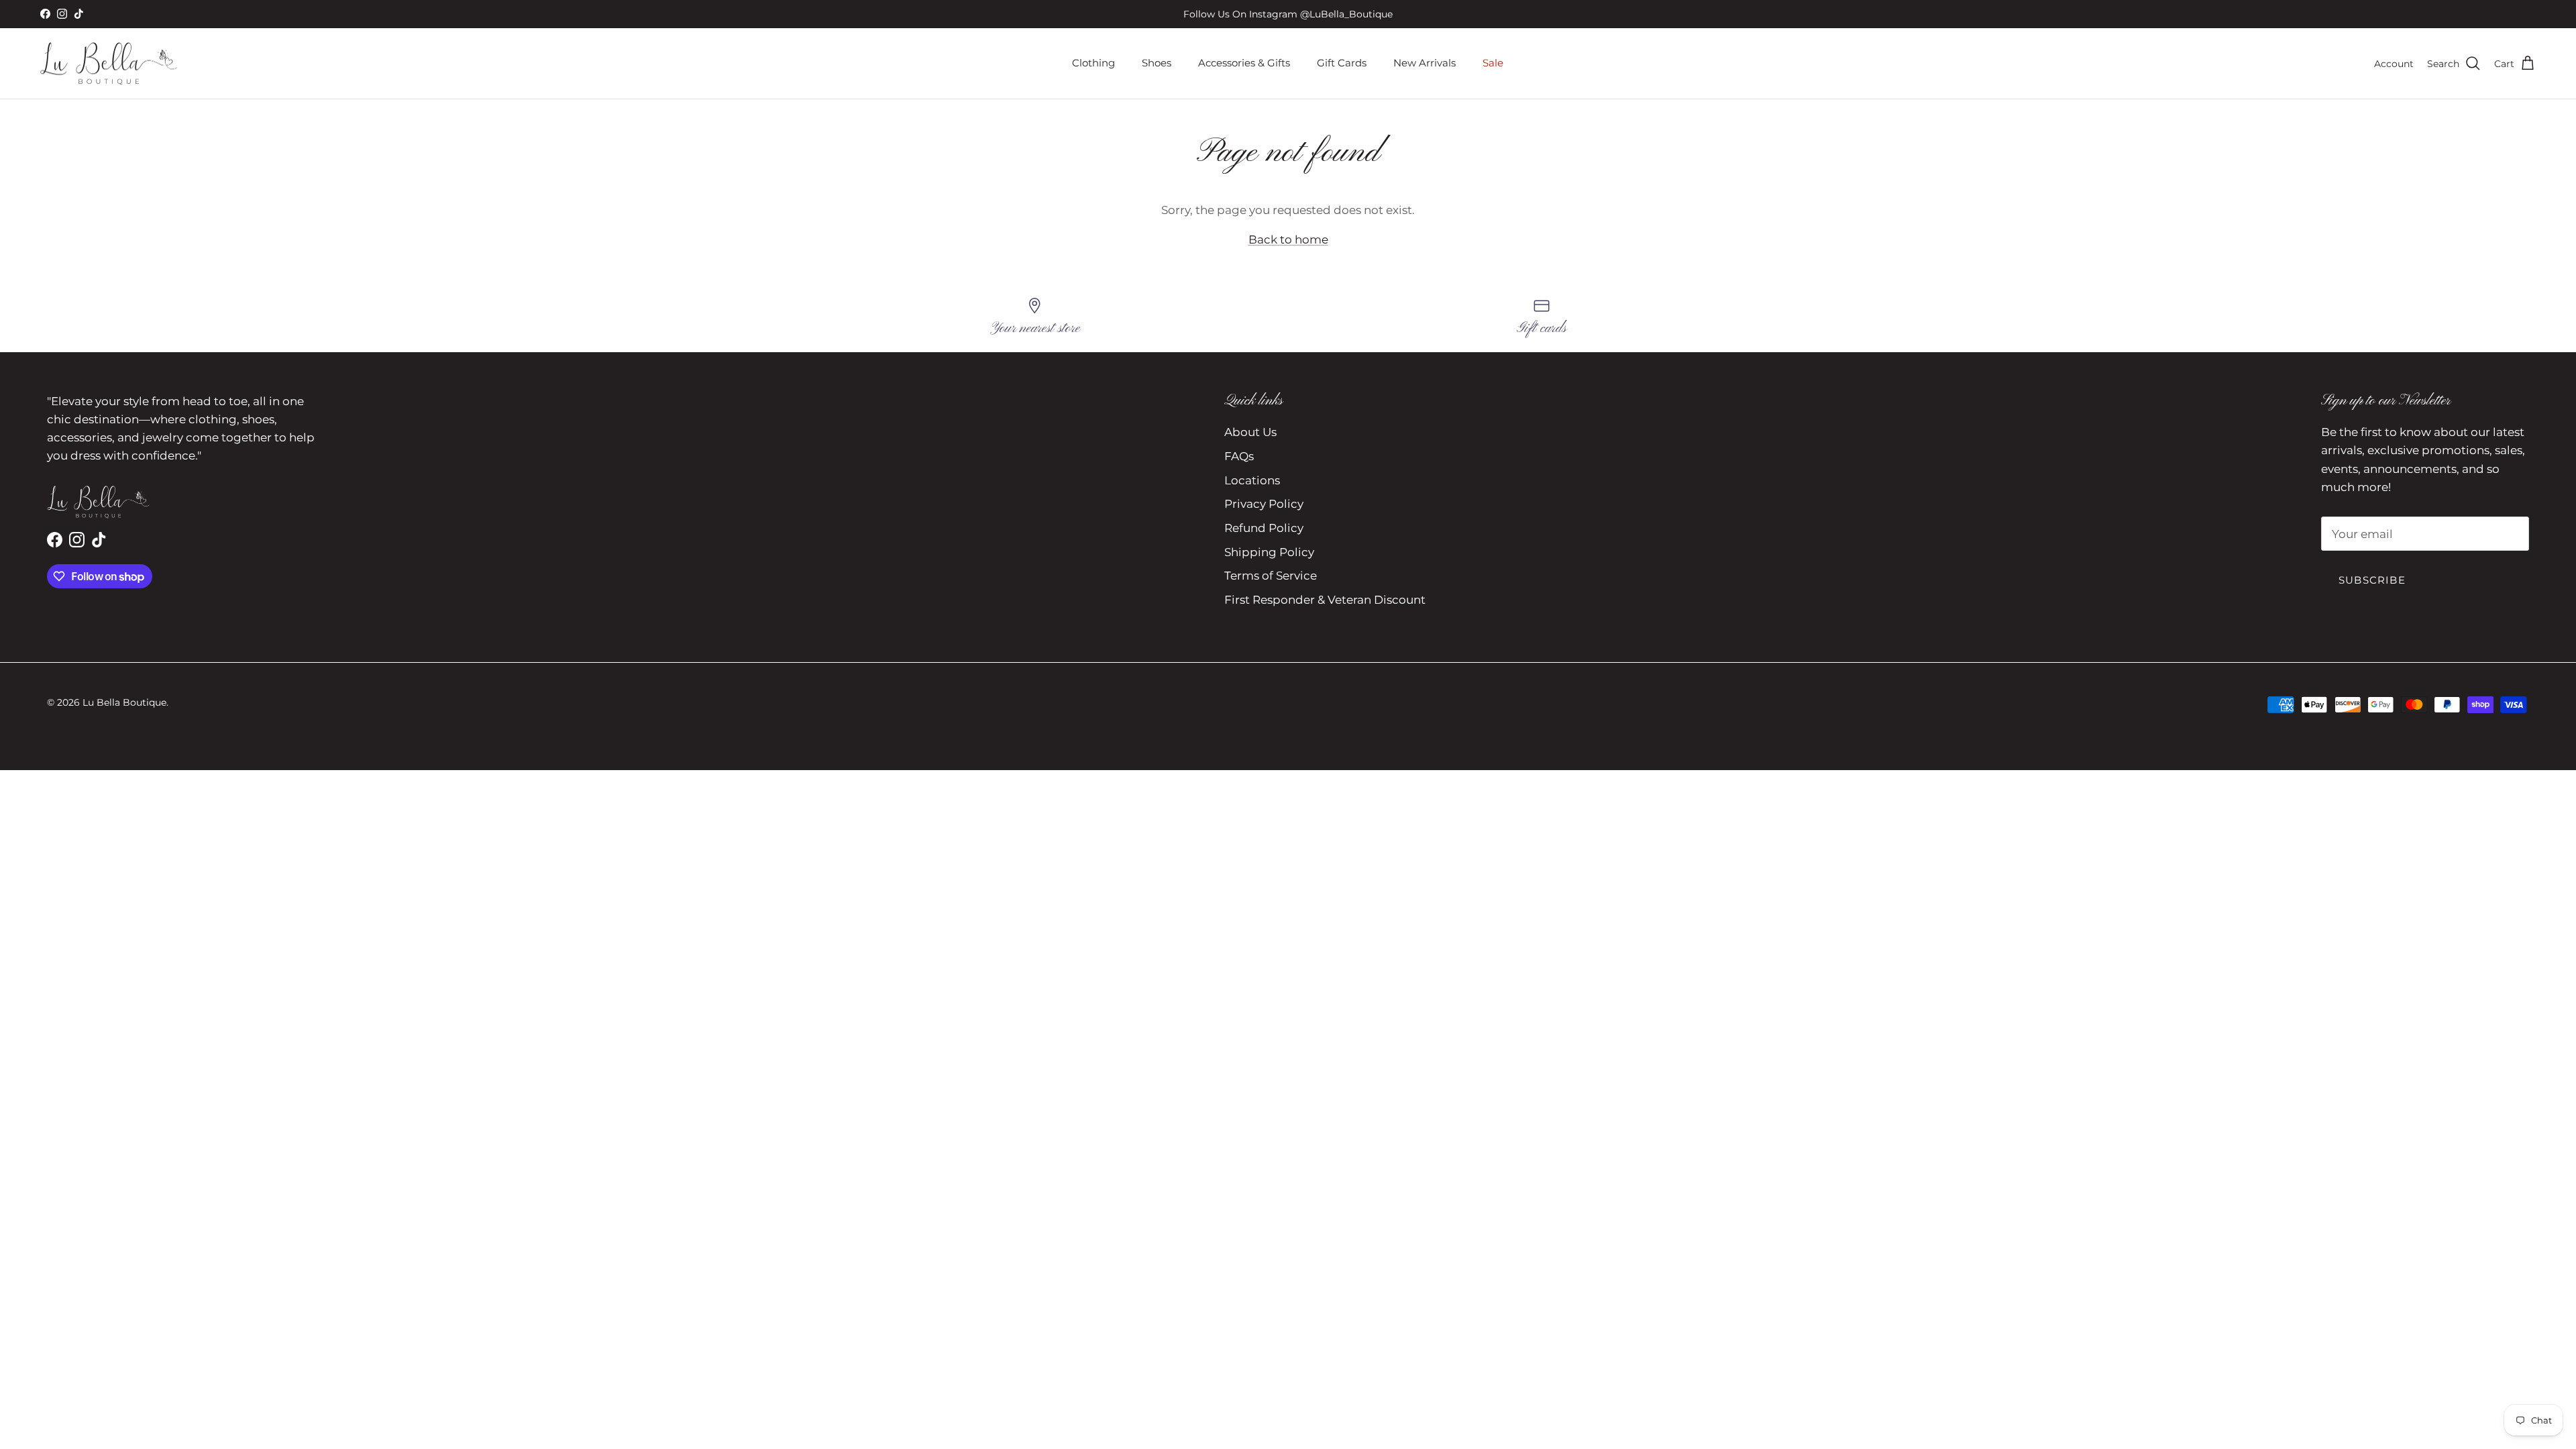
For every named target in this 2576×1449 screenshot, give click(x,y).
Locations (1252, 480)
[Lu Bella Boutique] (109, 64)
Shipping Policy (1269, 552)
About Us (1250, 432)
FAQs (1239, 456)
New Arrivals (1425, 63)
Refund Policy (1264, 528)
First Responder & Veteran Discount (1325, 600)
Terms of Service (1271, 576)
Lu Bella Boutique (124, 702)
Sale (1493, 63)
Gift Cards (1342, 63)
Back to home (1288, 239)
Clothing (1093, 63)
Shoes (1157, 63)
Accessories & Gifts (1244, 63)
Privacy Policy (1264, 504)
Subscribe (2372, 580)
